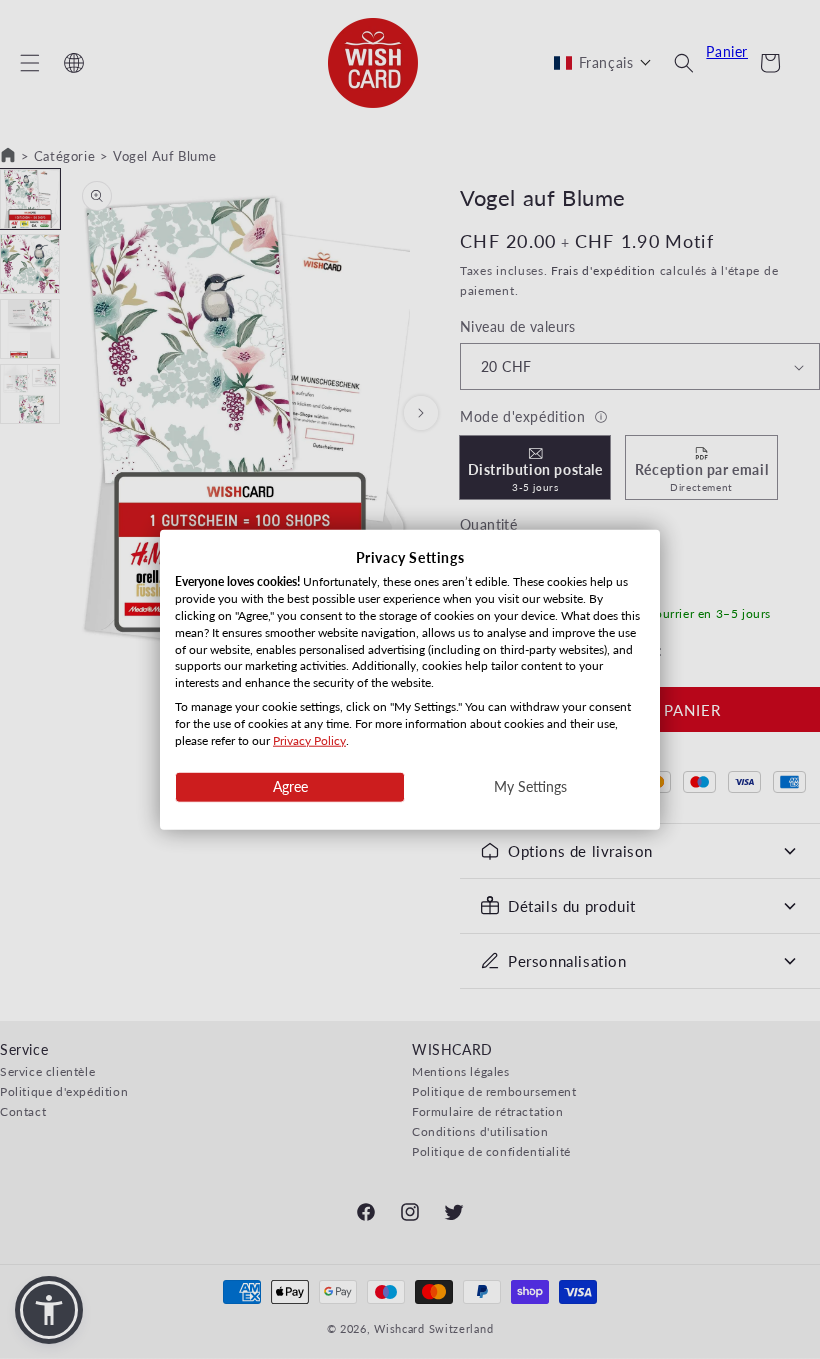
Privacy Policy (309, 739)
